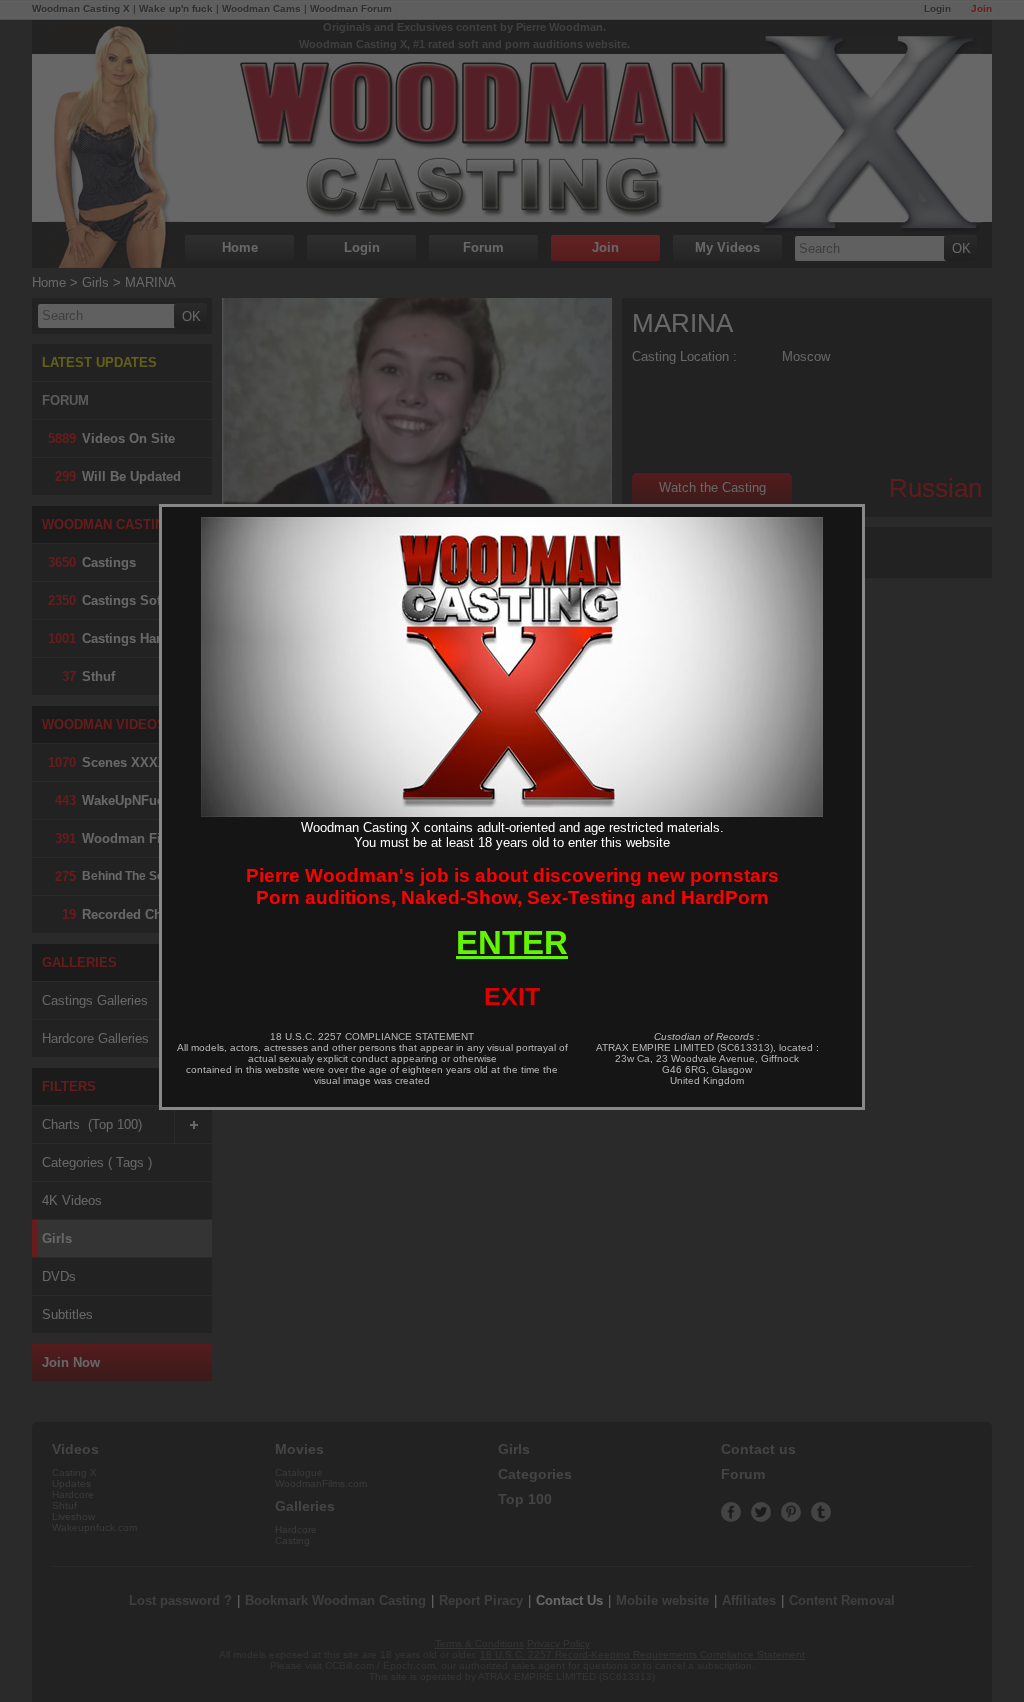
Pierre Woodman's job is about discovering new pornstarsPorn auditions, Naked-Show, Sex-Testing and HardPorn (512, 886)
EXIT (512, 996)
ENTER (512, 942)
